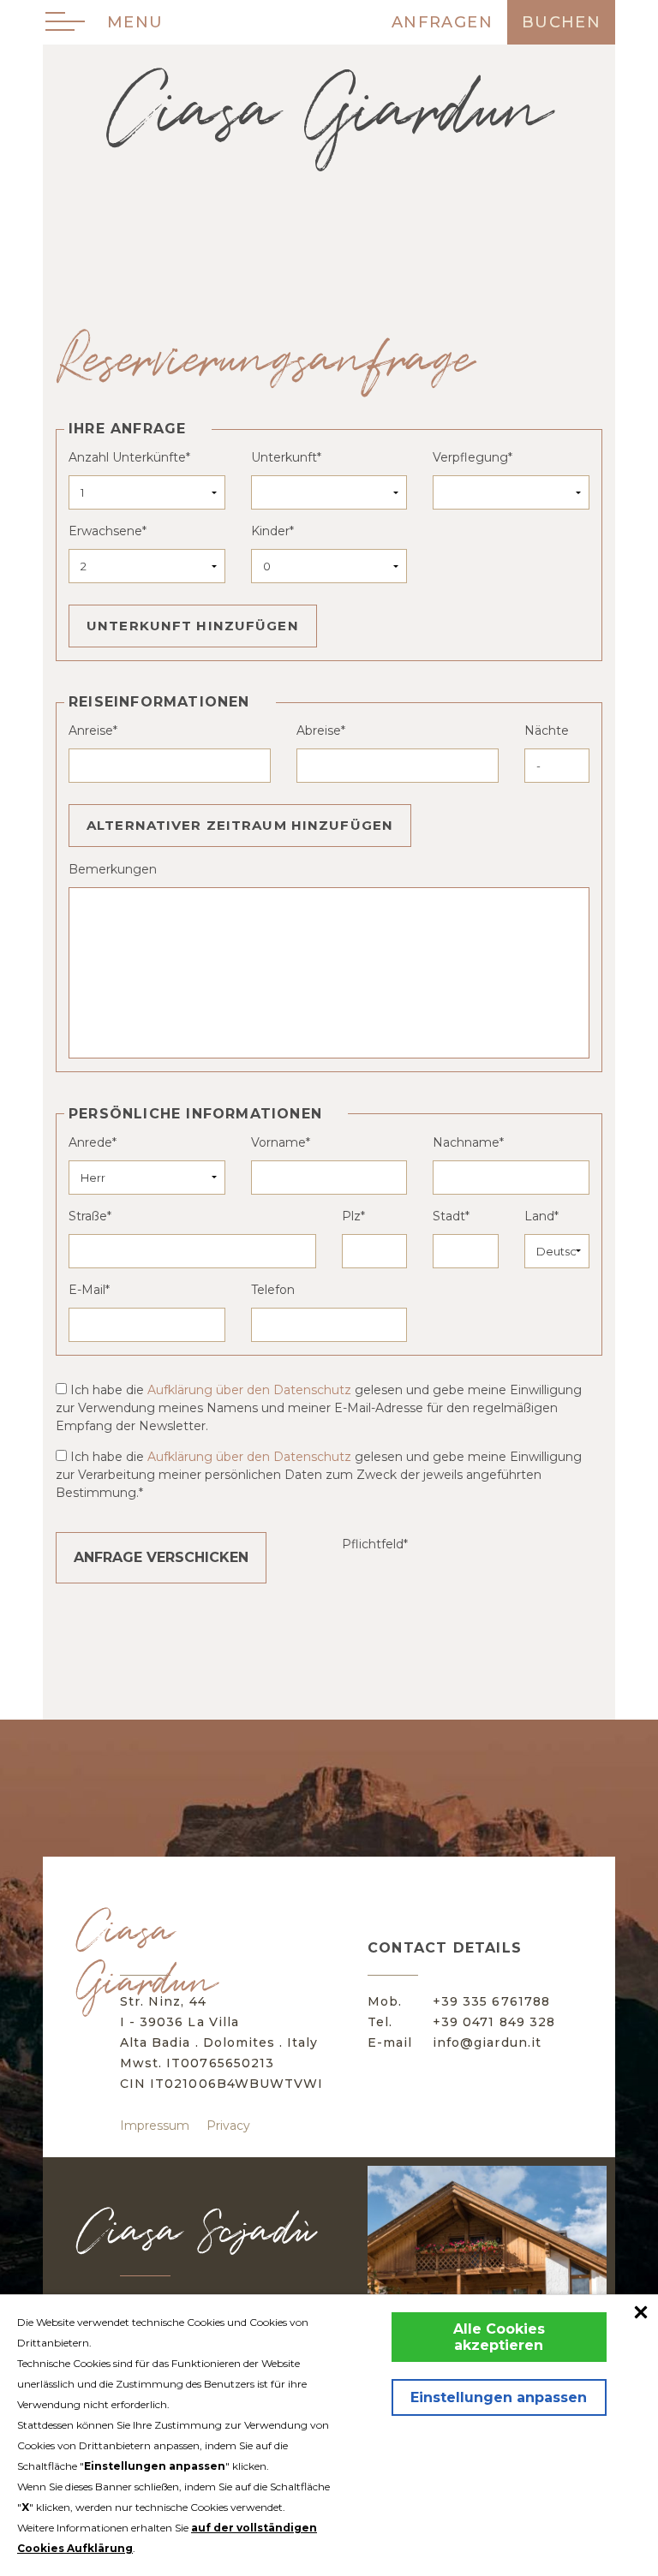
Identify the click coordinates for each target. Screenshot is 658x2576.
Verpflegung (470, 457)
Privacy (228, 2126)
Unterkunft (284, 457)
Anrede (90, 1142)
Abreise (319, 730)
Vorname (278, 1142)
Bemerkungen (113, 869)
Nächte (547, 730)
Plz (351, 1216)
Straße (88, 1216)
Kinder (270, 531)
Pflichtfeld (373, 1544)
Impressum (155, 2126)
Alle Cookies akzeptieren (499, 2337)
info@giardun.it (487, 2042)
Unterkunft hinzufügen (193, 626)
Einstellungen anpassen (499, 2397)
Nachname (466, 1142)
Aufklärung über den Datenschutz (249, 1390)
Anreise (91, 730)
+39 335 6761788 (491, 2001)
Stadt (449, 1216)
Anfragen (442, 22)
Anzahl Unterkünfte (127, 457)
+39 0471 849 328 (494, 2022)
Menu (135, 22)
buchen (561, 22)
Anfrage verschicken (161, 1557)
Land (539, 1216)
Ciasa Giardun (329, 111)
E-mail (87, 1290)
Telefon (273, 1290)
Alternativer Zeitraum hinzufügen (240, 825)
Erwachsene (105, 531)
